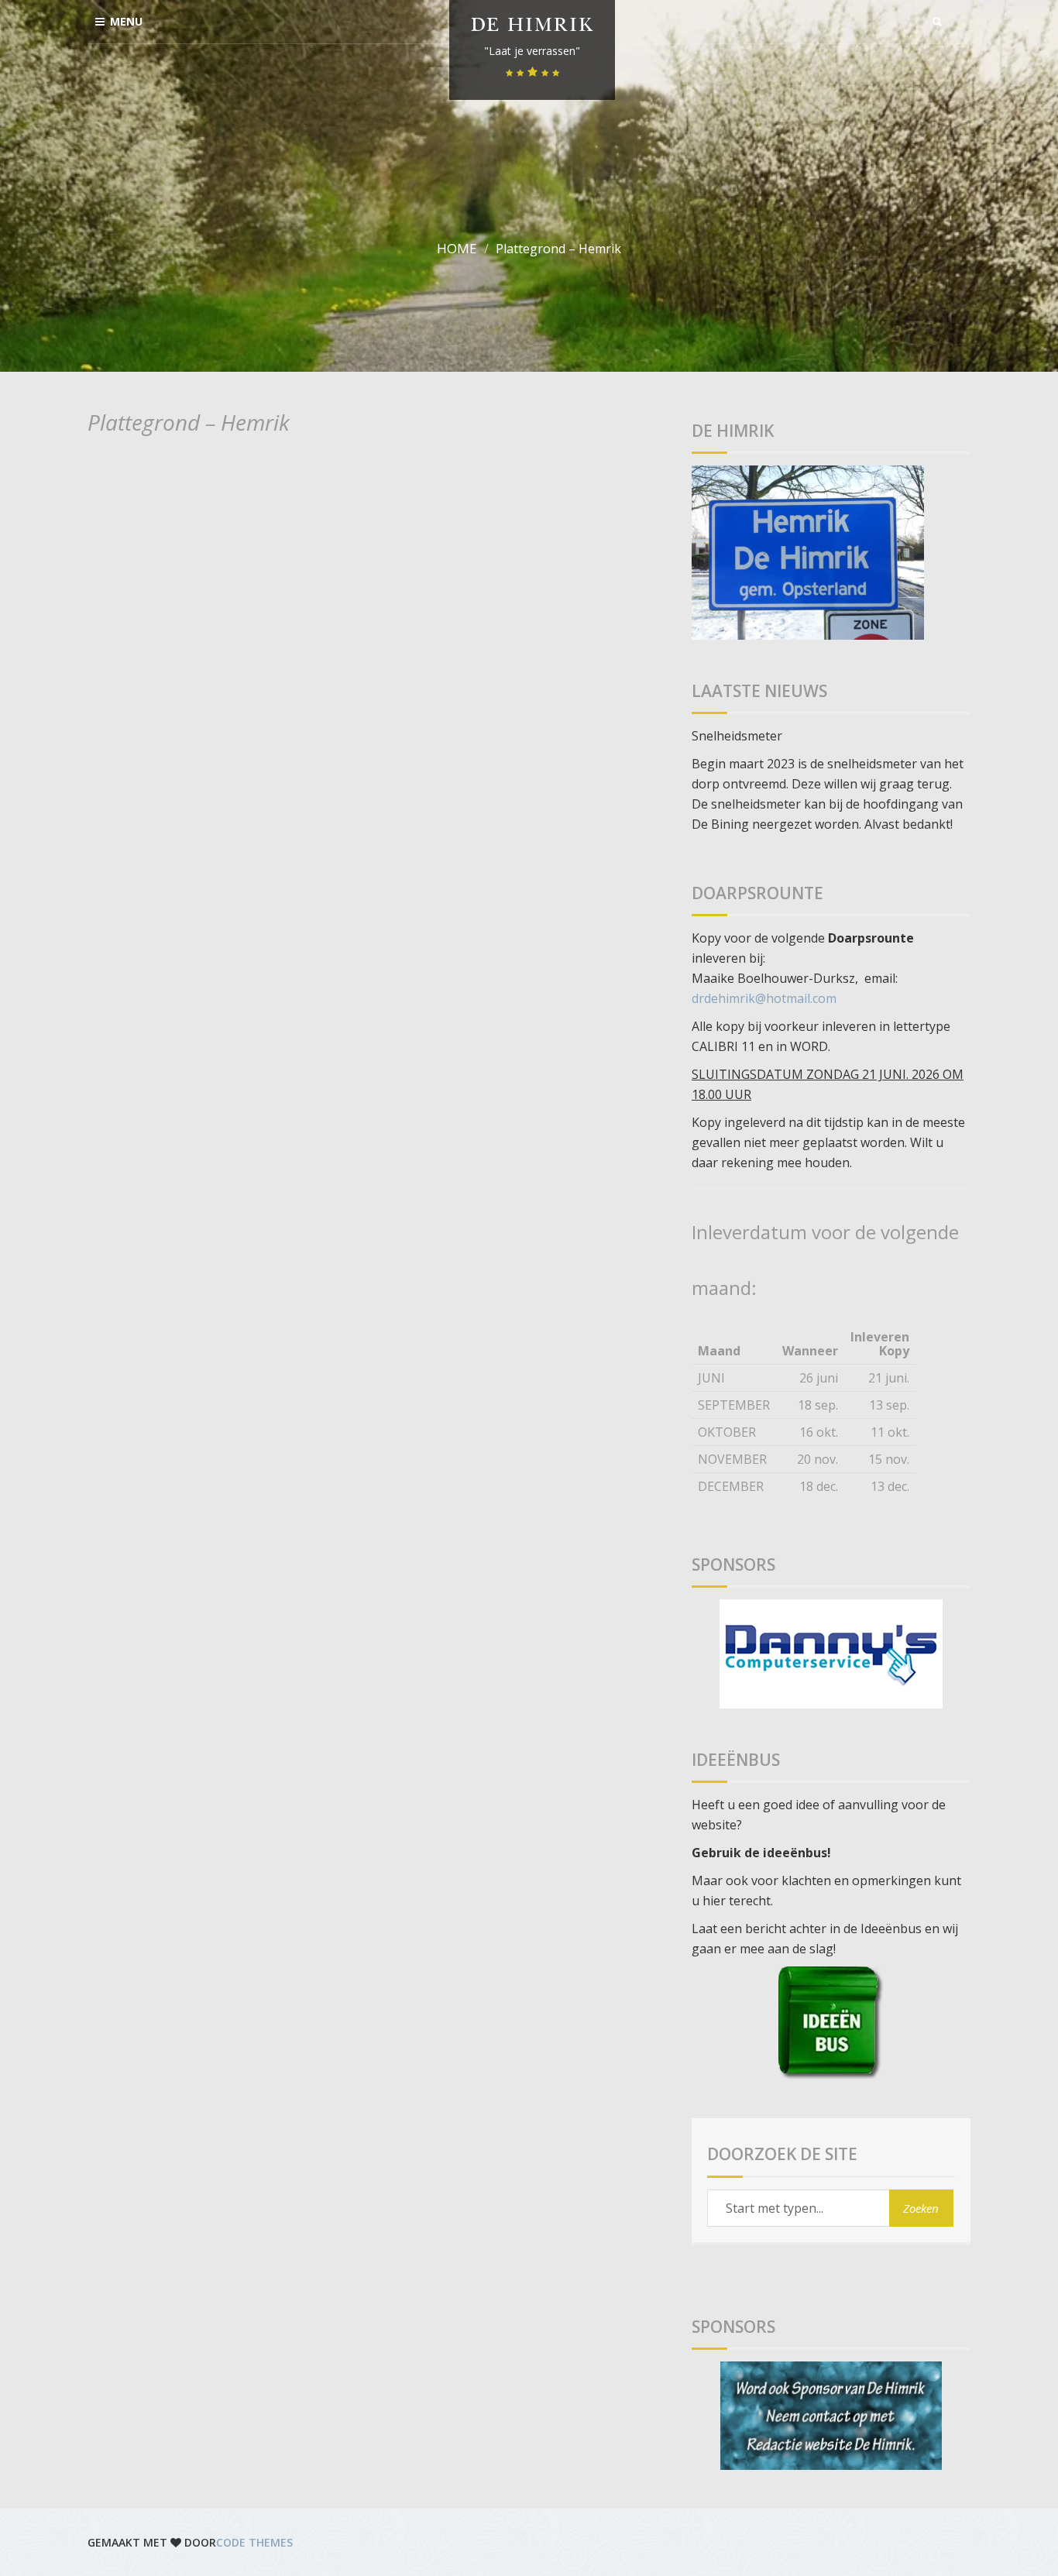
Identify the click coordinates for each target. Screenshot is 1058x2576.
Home (457, 248)
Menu (126, 21)
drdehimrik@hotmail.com (764, 998)
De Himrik (532, 27)
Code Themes (254, 2542)
